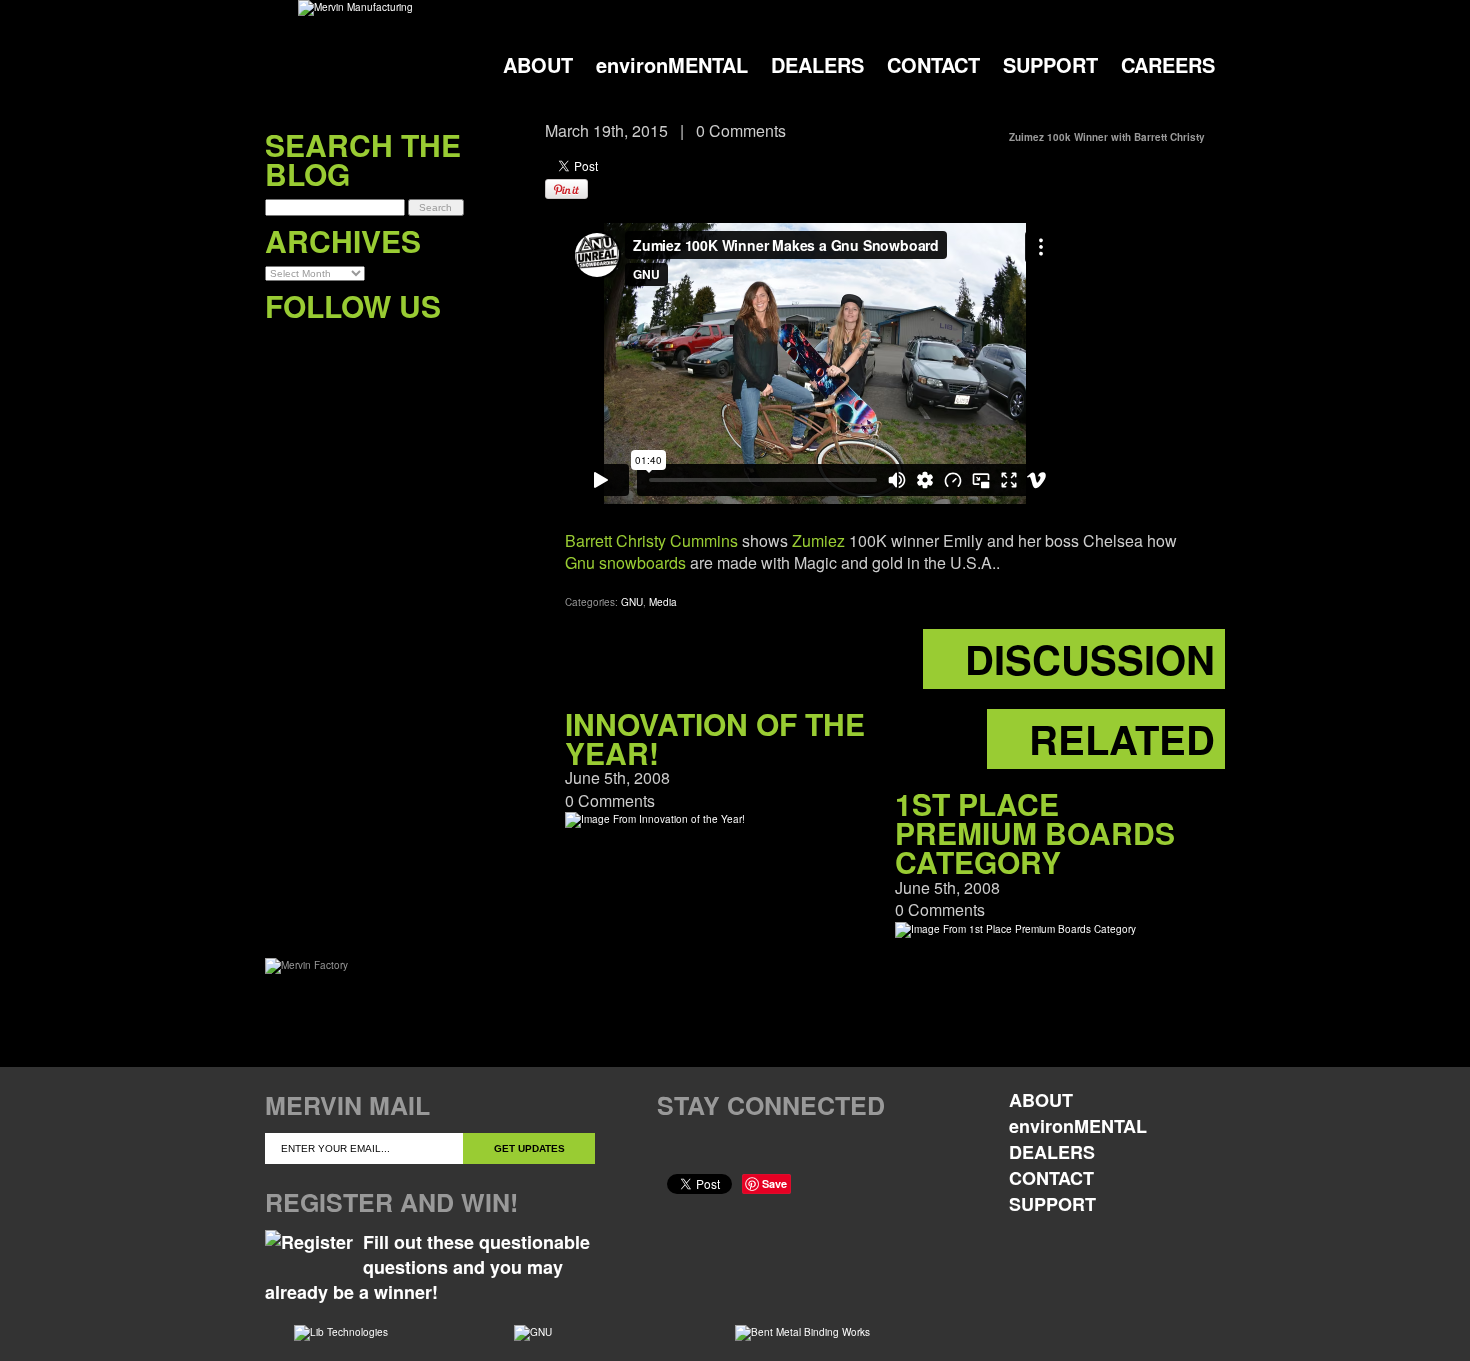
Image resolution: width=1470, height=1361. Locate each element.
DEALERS (817, 64)
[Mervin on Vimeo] (362, 346)
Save (774, 1183)
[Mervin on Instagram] (403, 346)
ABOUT (538, 64)
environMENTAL (672, 64)
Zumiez (818, 540)
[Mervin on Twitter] (321, 346)
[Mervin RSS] (444, 346)
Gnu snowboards (625, 562)
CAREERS (1168, 64)
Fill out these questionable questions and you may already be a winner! (427, 1267)
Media (663, 602)
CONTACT (933, 64)
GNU (632, 602)
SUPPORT (1050, 64)
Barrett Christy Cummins (651, 540)
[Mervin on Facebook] (280, 346)
